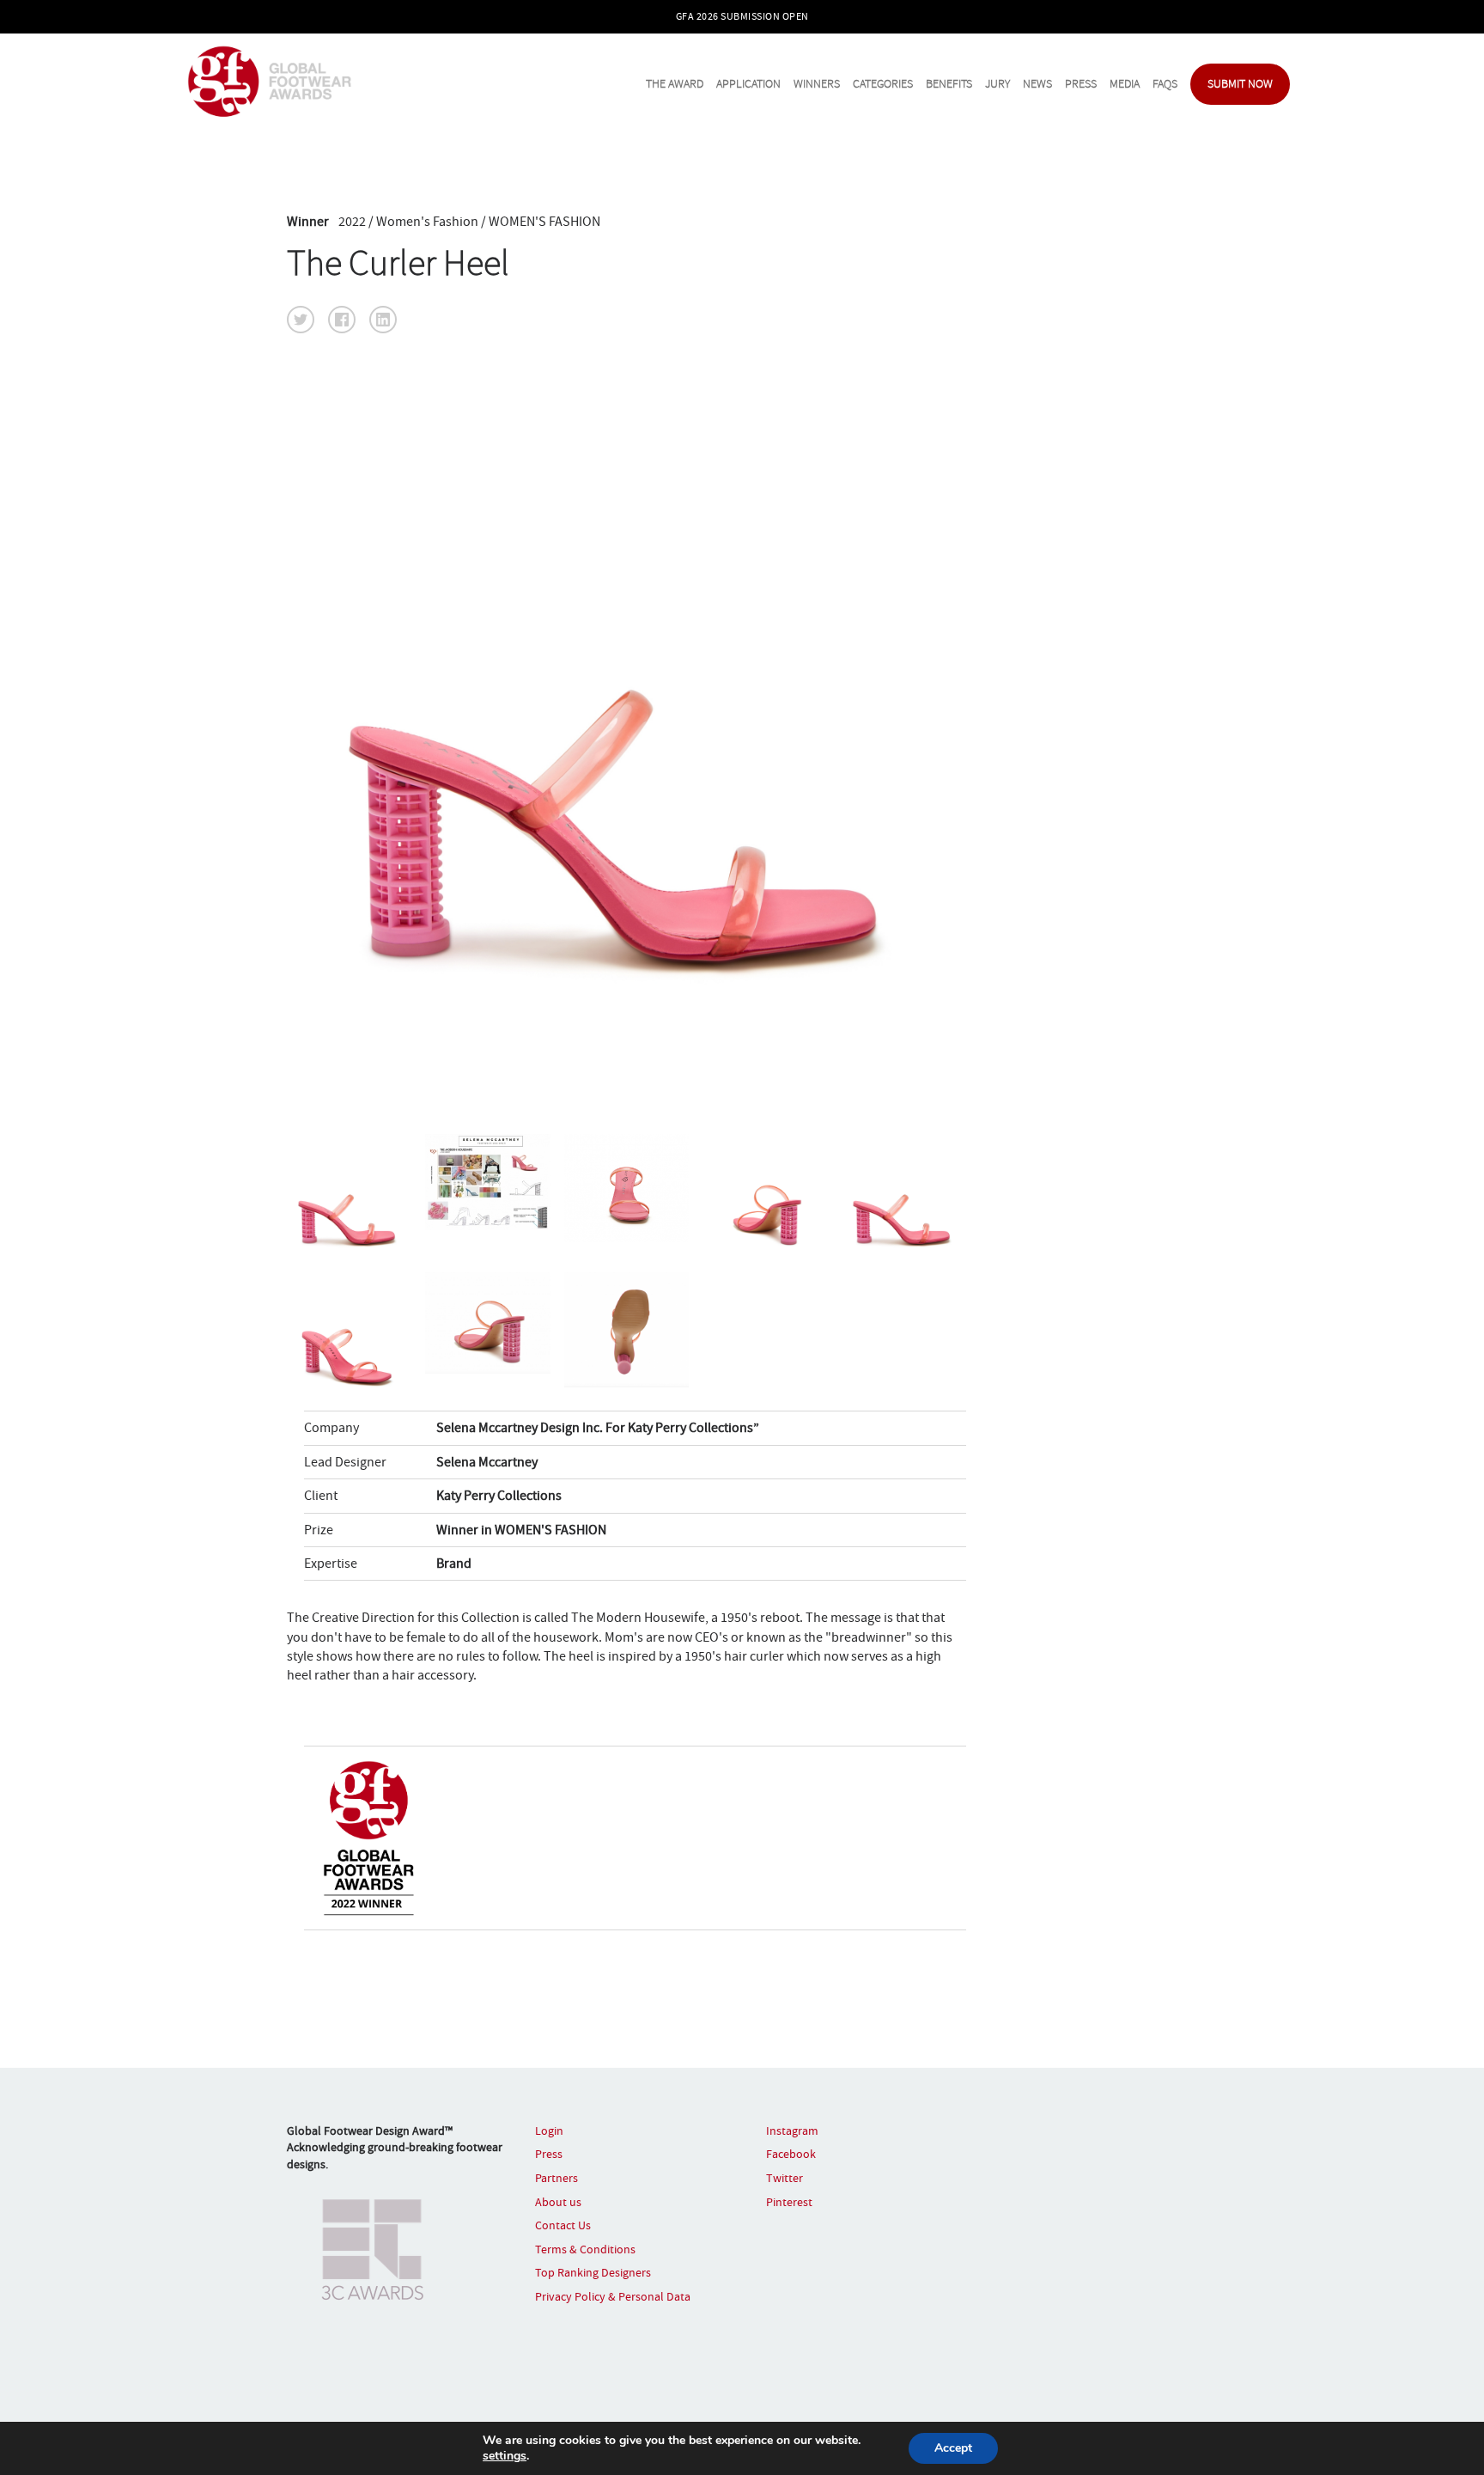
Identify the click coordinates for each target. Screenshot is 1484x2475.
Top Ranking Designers (593, 2272)
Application (748, 84)
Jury (997, 84)
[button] (301, 320)
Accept (953, 2448)
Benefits (949, 84)
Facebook (791, 2154)
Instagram (792, 2131)
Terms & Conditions (585, 2249)
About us (558, 2202)
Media (1125, 84)
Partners (556, 2178)
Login (549, 2131)
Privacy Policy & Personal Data (613, 2296)
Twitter (785, 2178)
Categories (883, 84)
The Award (675, 84)
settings (505, 2456)
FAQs (1165, 84)
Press (1081, 84)
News (1037, 84)
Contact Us (563, 2225)
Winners (817, 84)
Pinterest (789, 2202)
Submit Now (1240, 84)
